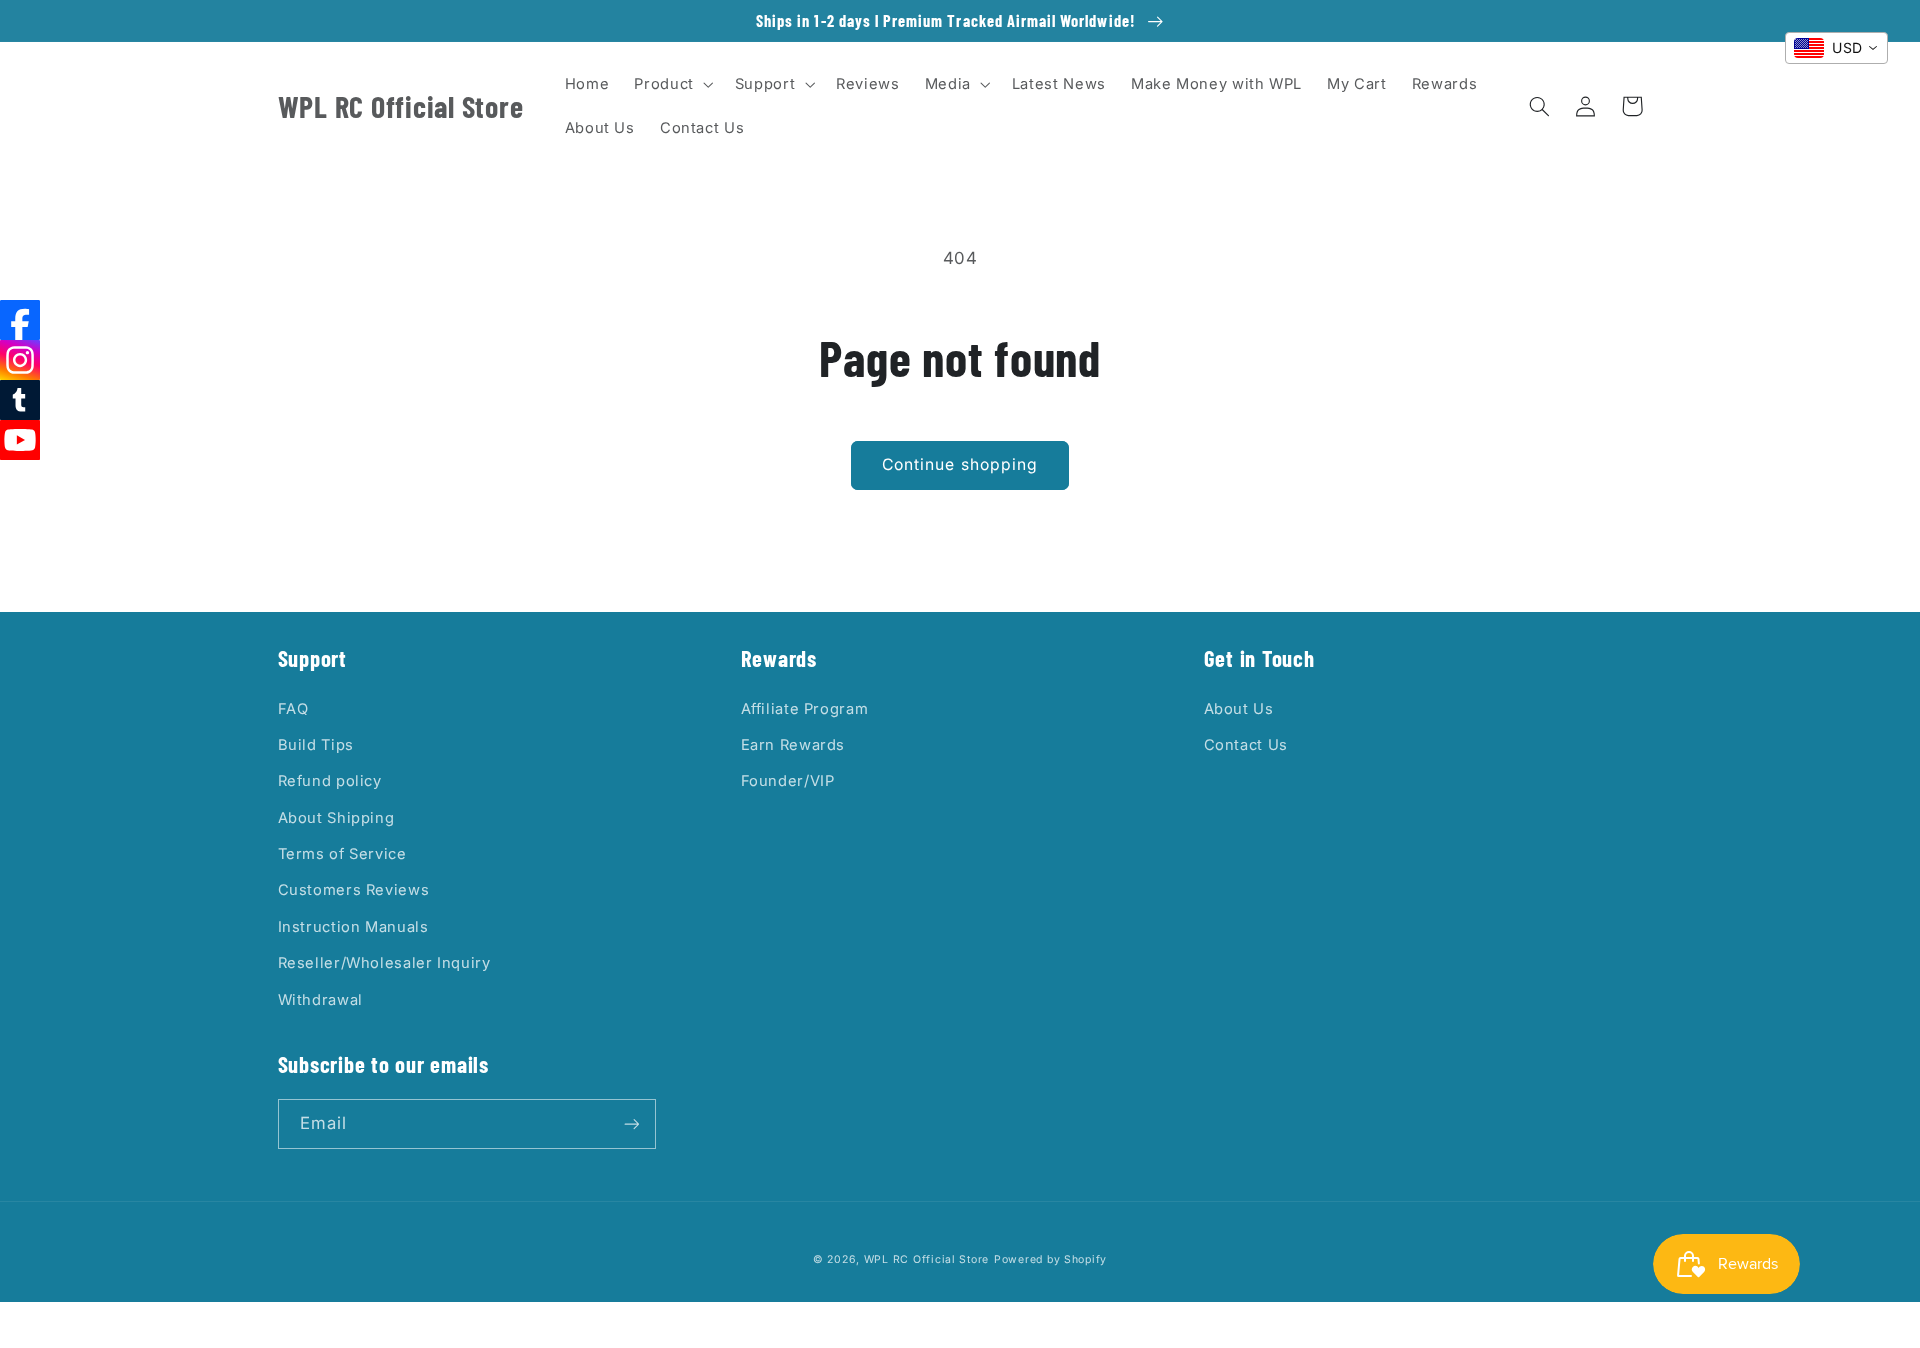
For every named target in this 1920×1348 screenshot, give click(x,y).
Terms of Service (342, 854)
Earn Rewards (793, 745)
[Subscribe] (631, 1123)
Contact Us (1246, 745)
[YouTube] (20, 440)
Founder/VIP (788, 781)
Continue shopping (960, 464)
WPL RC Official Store (926, 1259)
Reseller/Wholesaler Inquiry (384, 963)
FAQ (293, 709)
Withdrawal (320, 1000)
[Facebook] (20, 320)
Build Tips (316, 745)
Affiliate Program (805, 709)
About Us (1239, 709)
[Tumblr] (20, 400)
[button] (672, 84)
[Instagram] (20, 360)
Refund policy (330, 781)
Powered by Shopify (1050, 1259)
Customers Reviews (354, 890)
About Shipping (336, 818)
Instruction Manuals (353, 927)
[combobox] (1836, 48)
